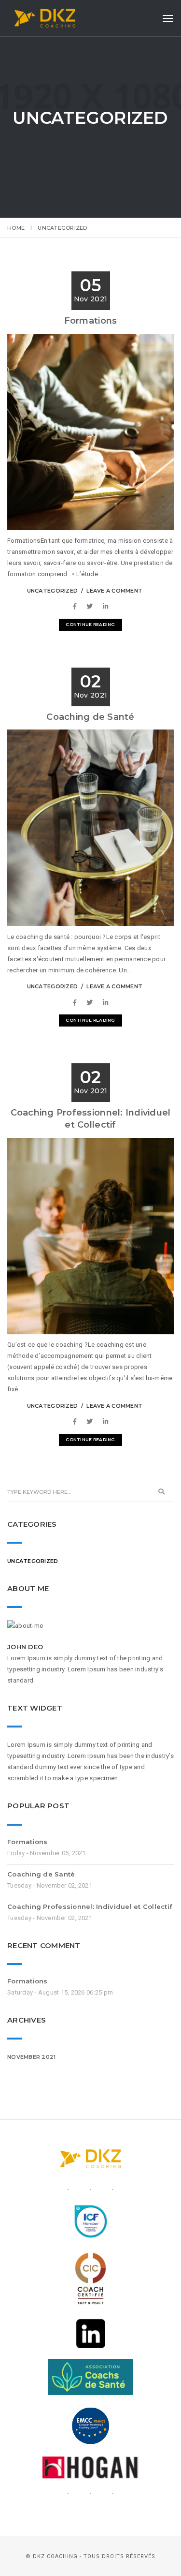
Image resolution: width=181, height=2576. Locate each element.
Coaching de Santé (90, 717)
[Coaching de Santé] (77, 1003)
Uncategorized (52, 591)
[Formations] (77, 606)
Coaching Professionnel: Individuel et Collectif (90, 1906)
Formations (91, 321)
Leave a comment (114, 591)
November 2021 (31, 2057)
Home (16, 228)
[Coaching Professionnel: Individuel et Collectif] (77, 1422)
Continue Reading (90, 624)
